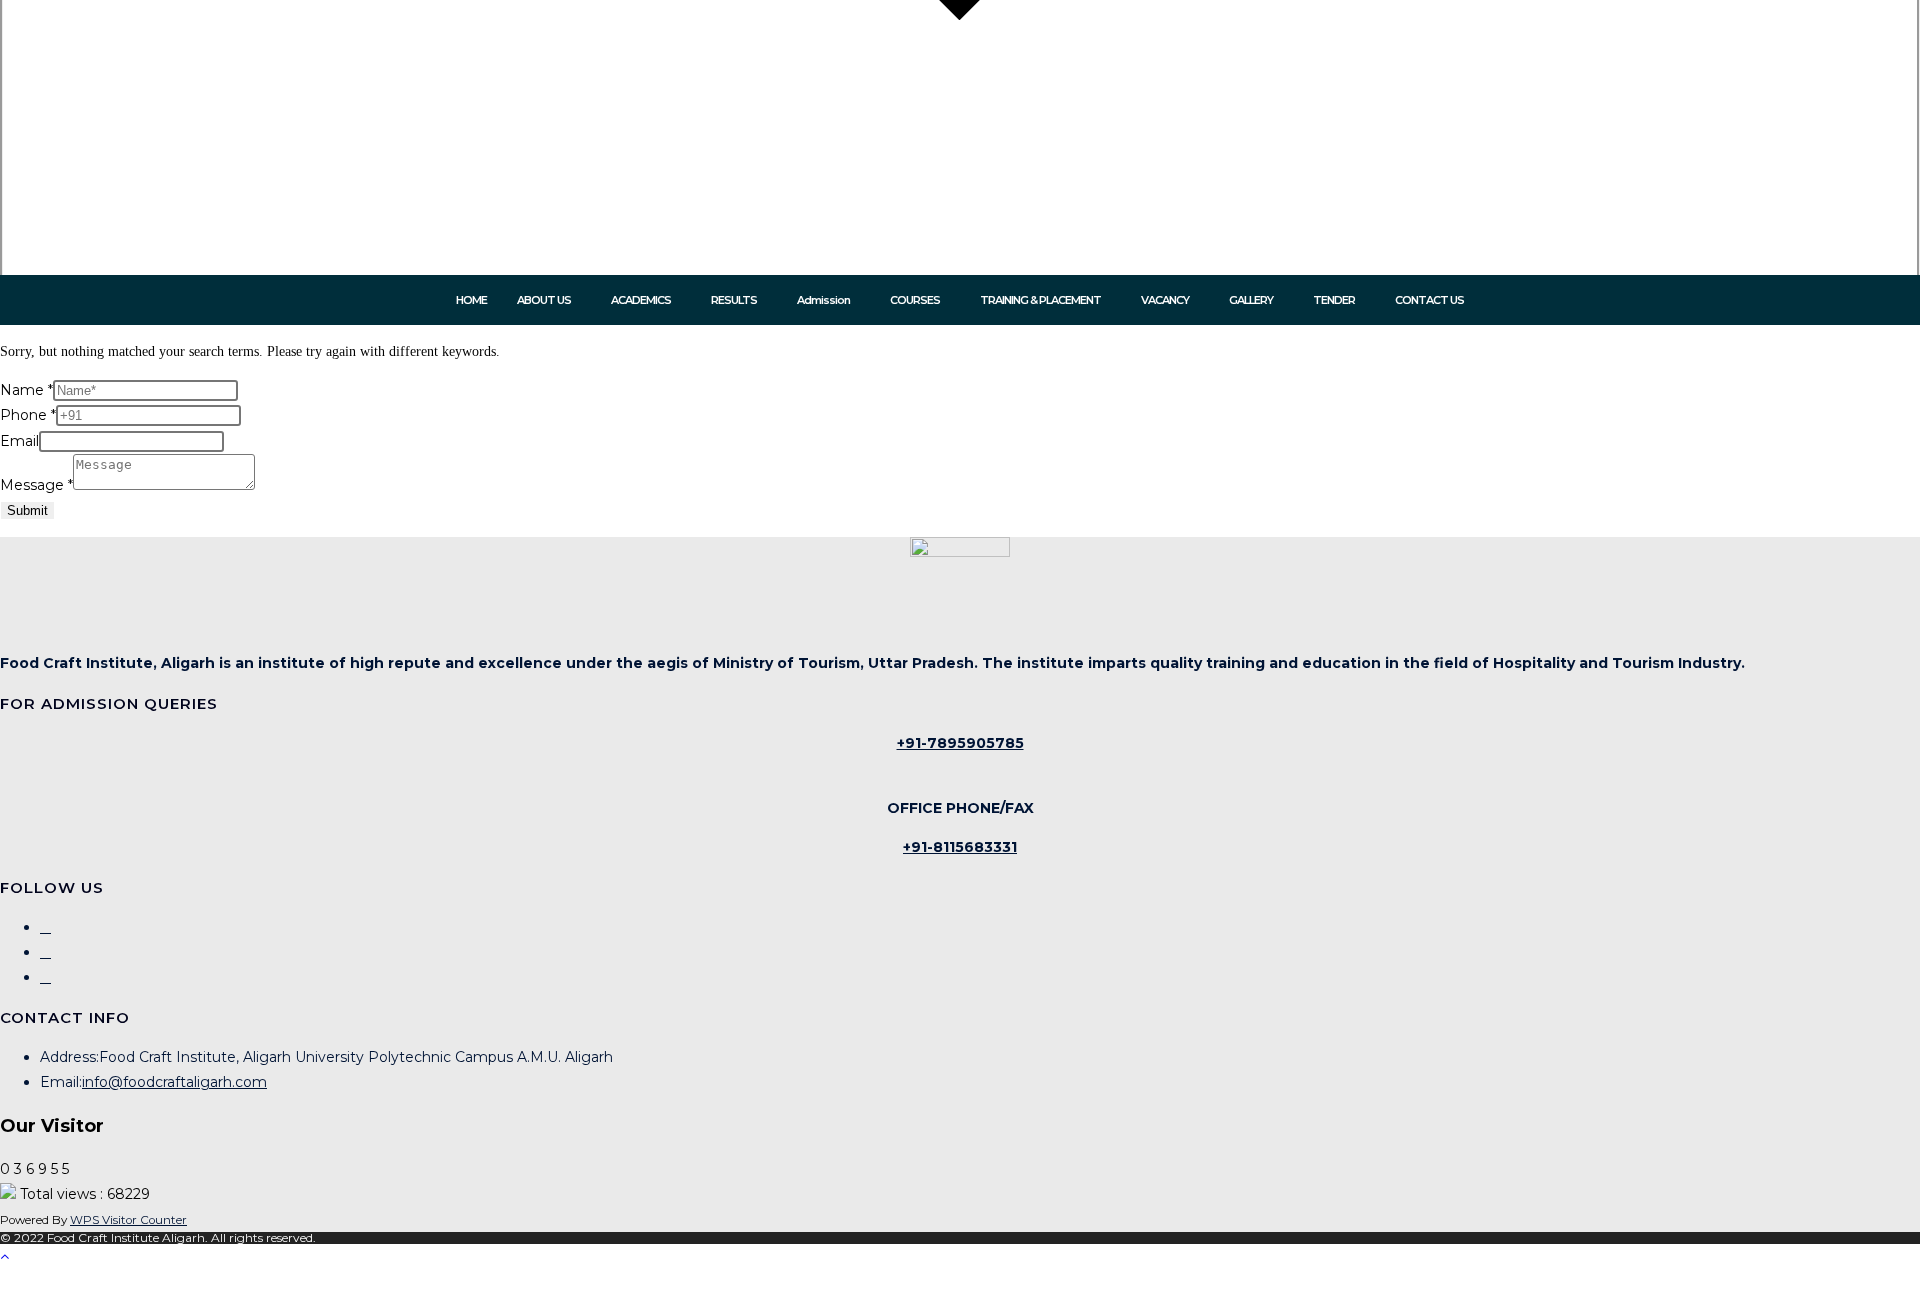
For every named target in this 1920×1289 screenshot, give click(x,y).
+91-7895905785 (960, 743)
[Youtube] (45, 977)
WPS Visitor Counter (128, 1220)
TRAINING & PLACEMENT (1040, 300)
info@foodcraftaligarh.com (174, 1082)
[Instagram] (45, 952)
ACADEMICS (641, 300)
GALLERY (1251, 300)
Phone (28, 415)
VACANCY (1165, 300)
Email (19, 441)
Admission (823, 300)
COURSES (915, 300)
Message (36, 485)
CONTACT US (1429, 300)
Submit (27, 510)
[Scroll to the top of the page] (4, 1256)
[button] (549, 300)
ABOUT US (544, 300)
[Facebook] (45, 927)
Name (26, 390)
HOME (471, 300)
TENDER (1334, 300)
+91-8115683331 (960, 847)
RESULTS (734, 300)
